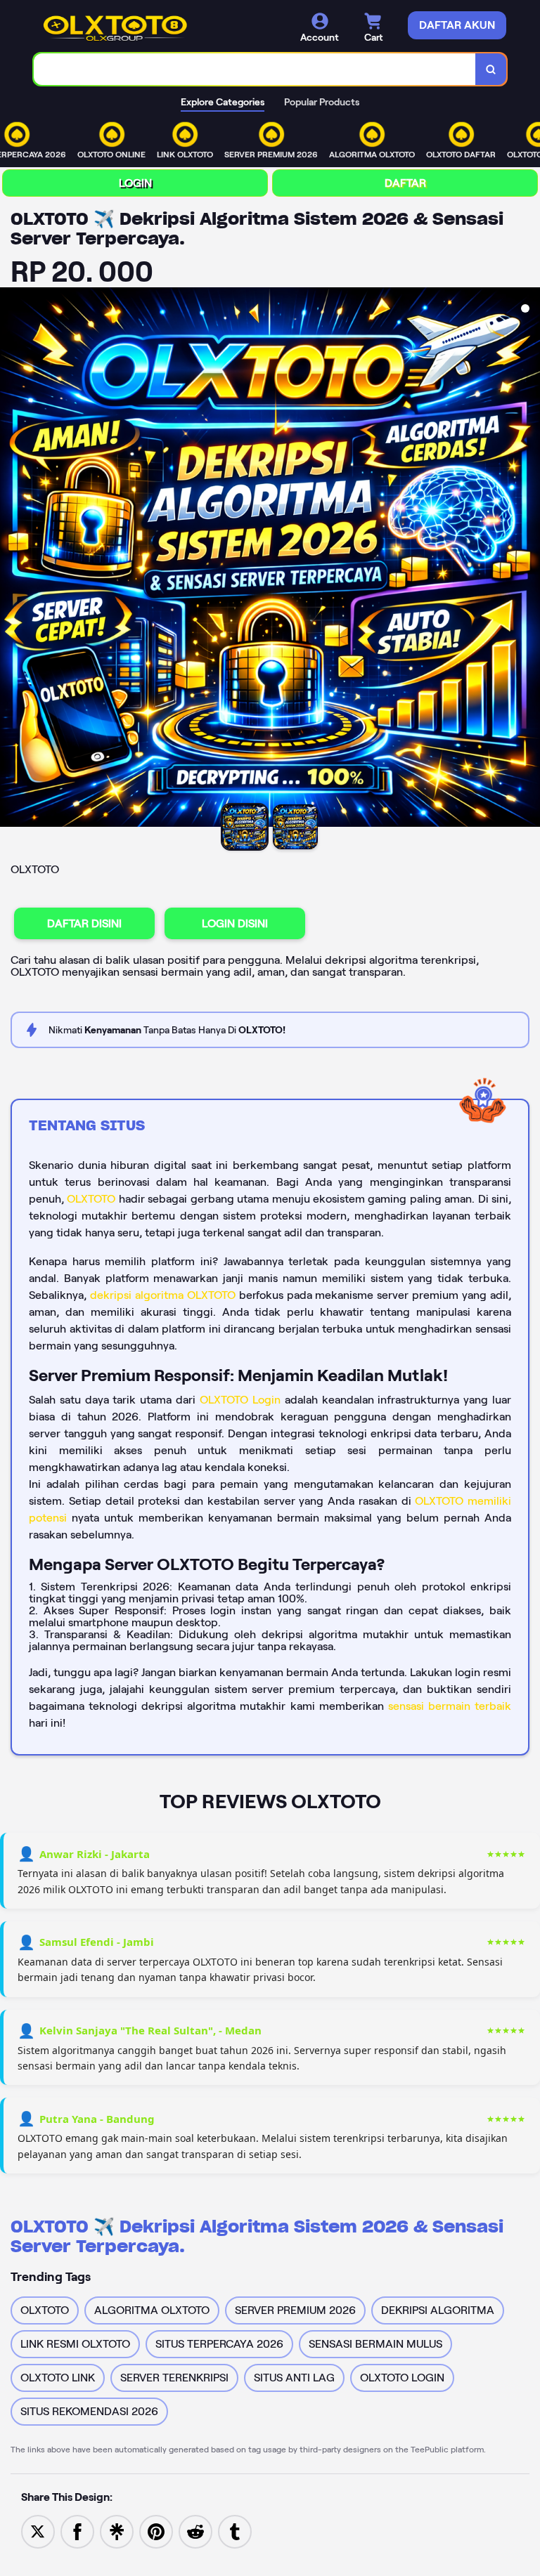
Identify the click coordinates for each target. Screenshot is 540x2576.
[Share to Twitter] (38, 2531)
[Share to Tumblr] (235, 2531)
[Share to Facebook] (77, 2531)
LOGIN (135, 183)
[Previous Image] (11, 559)
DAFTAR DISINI (84, 923)
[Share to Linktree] (117, 2531)
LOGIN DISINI (235, 923)
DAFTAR (405, 183)
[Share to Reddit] (195, 2531)
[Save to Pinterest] (156, 2531)
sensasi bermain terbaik (450, 1706)
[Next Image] (529, 559)
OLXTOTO (91, 1199)
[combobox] (255, 69)
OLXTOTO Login (240, 1400)
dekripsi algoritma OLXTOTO (163, 1295)
